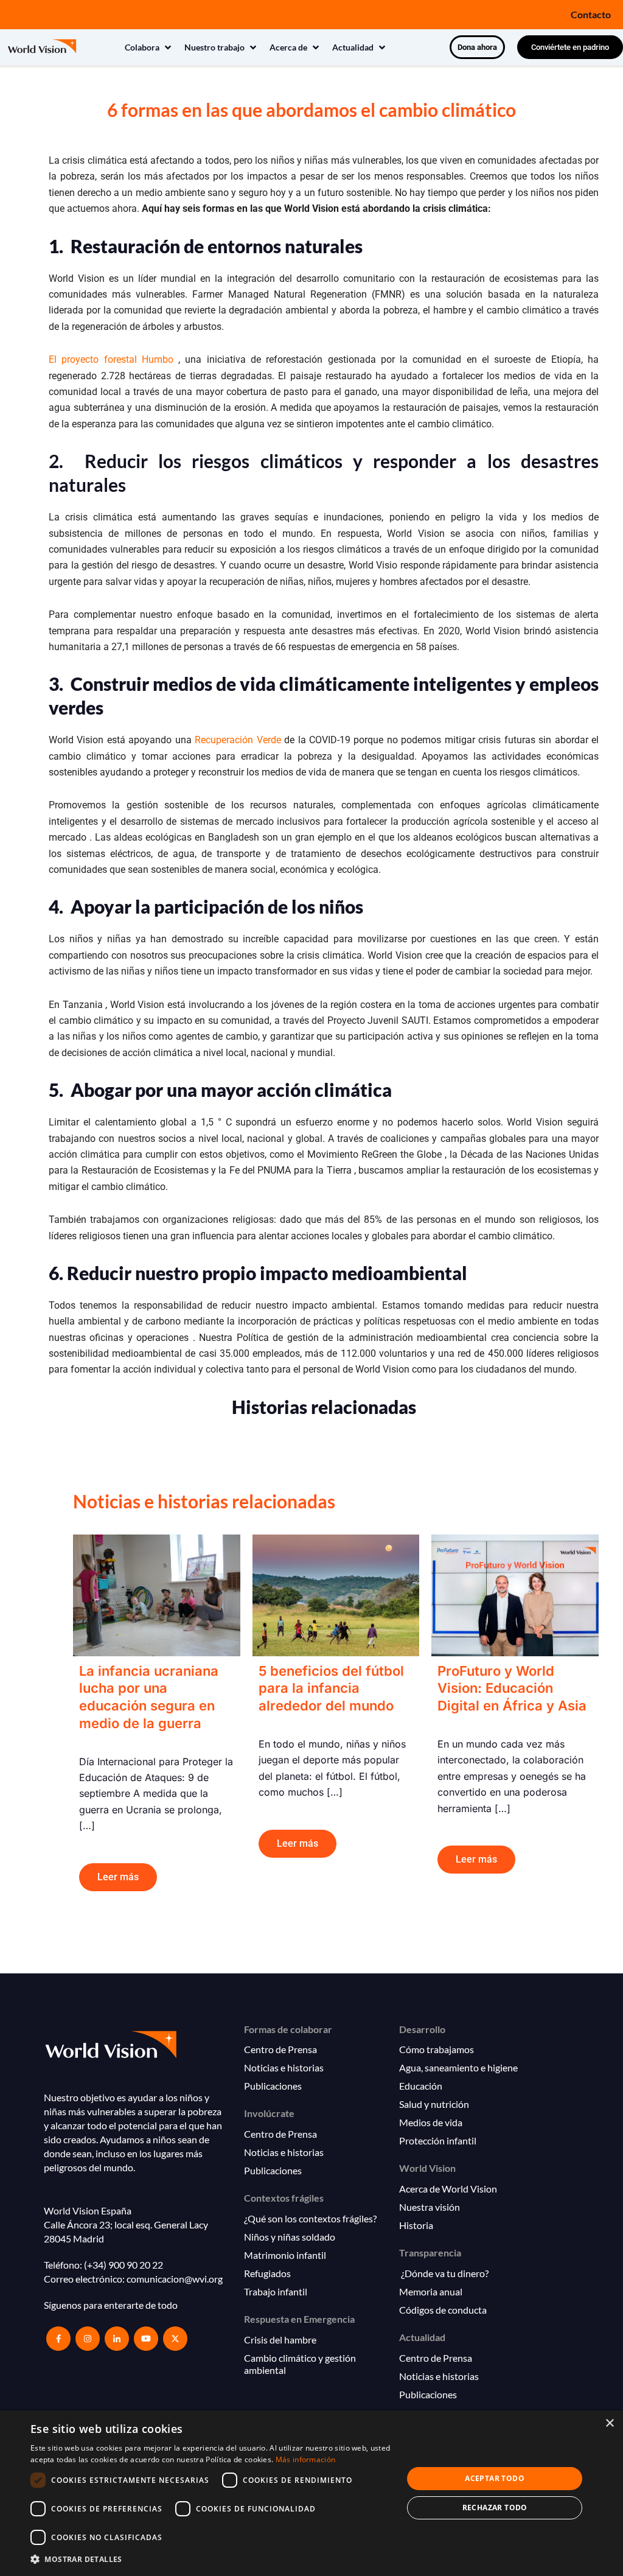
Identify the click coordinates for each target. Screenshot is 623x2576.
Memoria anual (431, 2291)
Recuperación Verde (239, 740)
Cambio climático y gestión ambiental (300, 2364)
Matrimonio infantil (285, 2255)
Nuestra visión (430, 2207)
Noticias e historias (284, 2067)
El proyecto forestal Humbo (111, 359)
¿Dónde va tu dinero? (444, 2273)
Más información (306, 2459)
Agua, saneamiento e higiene (458, 2067)
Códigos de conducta (443, 2310)
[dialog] (311, 2493)
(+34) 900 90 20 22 (124, 2265)
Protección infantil (438, 2140)
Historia (416, 2225)
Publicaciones (273, 2086)
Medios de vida (431, 2122)
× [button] (609, 2424)
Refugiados (267, 2273)
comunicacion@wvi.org (175, 2279)
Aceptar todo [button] (495, 2478)
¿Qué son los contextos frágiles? (310, 2218)
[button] (149, 47)
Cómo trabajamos (437, 2049)
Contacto (591, 14)
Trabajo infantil (276, 2291)
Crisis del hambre (280, 2340)
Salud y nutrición (434, 2104)
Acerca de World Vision (448, 2189)
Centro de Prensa (280, 2049)
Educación (421, 2086)
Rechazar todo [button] (495, 2508)
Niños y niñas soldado (290, 2237)
